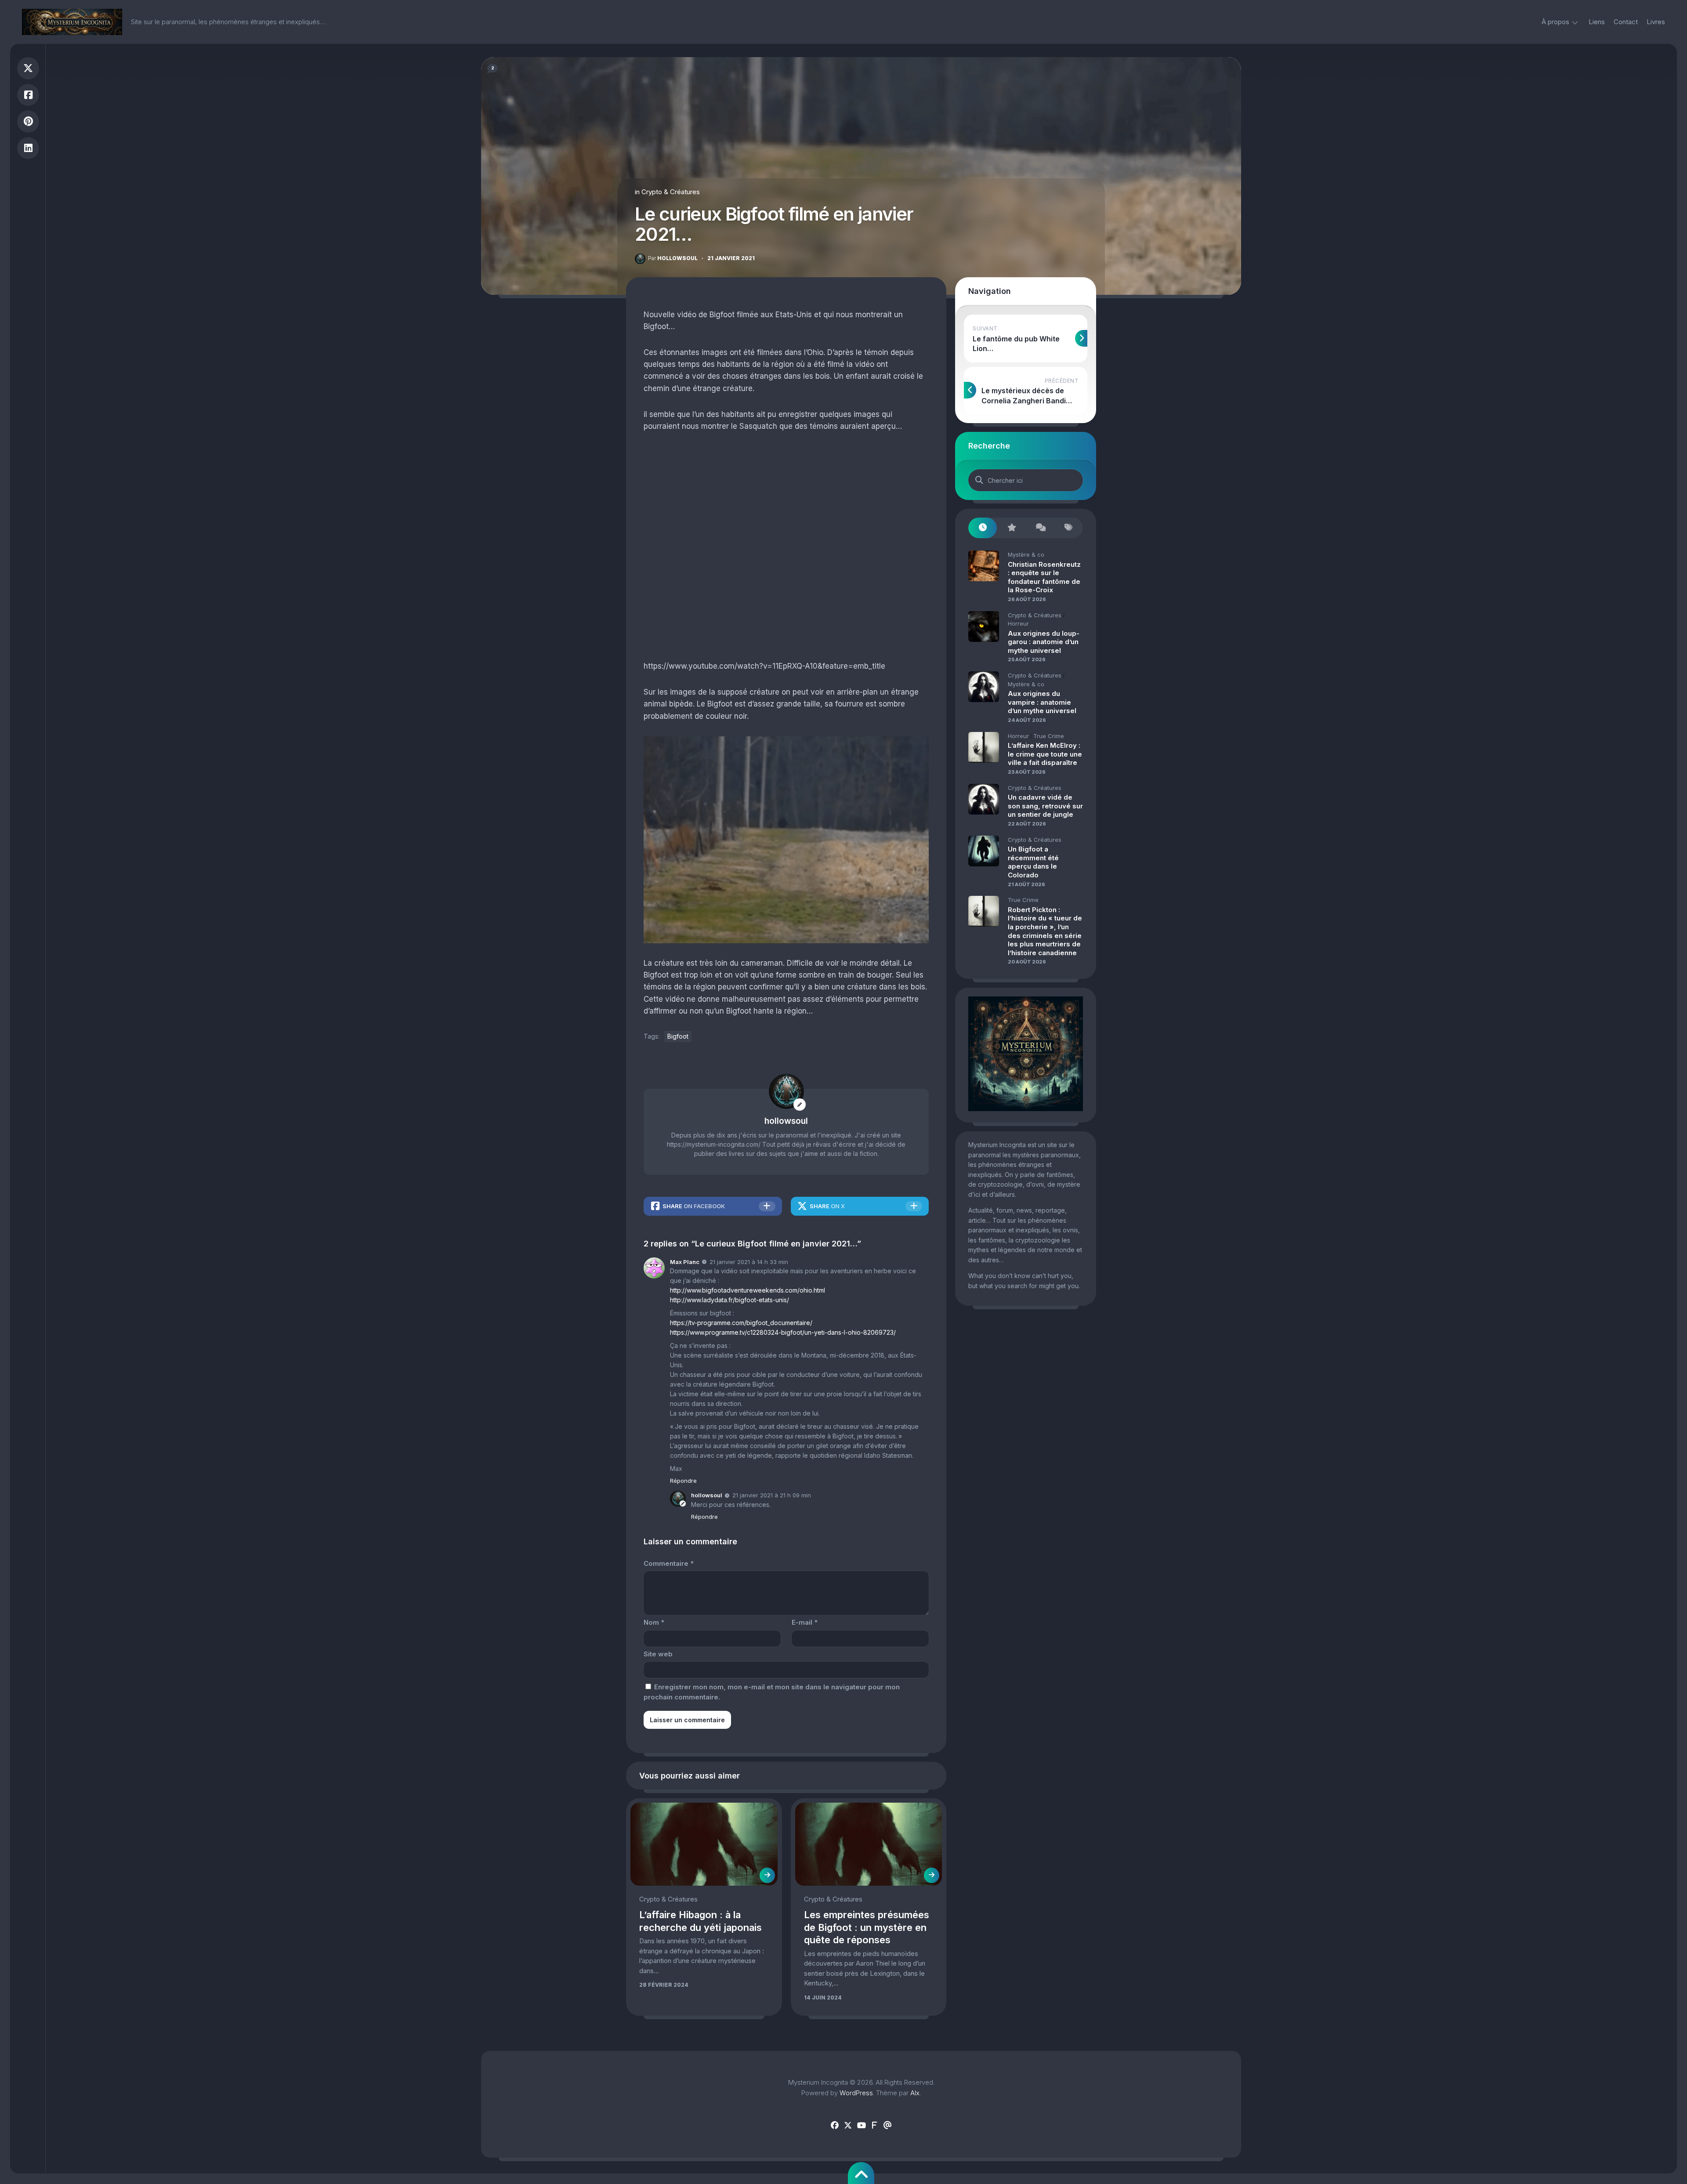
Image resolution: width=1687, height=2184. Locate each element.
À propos (1555, 22)
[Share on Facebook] (28, 95)
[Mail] (887, 2126)
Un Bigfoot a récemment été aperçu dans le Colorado (1033, 862)
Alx (915, 2093)
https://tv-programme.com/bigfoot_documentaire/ (741, 1323)
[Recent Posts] (983, 528)
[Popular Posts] (1011, 528)
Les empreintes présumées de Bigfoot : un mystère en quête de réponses (867, 1927)
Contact (1626, 22)
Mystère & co (1026, 554)
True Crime (1049, 736)
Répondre (683, 1481)
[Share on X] (28, 68)
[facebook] (835, 2126)
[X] (848, 2126)
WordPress (856, 2093)
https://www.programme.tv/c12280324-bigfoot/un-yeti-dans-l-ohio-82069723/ (783, 1332)
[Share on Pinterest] (28, 121)
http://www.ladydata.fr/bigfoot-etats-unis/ (729, 1300)
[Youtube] (861, 2126)
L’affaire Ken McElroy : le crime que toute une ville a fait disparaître (1045, 754)
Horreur (1018, 623)
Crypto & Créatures (671, 192)
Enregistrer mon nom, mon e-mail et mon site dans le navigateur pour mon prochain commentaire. (772, 1692)
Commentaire (669, 1563)
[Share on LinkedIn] (28, 148)
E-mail (805, 1622)
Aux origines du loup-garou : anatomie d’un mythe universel (1044, 642)
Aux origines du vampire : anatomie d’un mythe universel (1042, 702)
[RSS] (874, 2126)
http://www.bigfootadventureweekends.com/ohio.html (748, 1290)
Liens (1597, 22)
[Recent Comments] (1040, 528)
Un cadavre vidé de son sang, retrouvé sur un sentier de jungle (1045, 806)
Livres (1656, 22)
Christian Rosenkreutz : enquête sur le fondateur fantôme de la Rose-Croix (1044, 577)
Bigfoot (678, 1036)
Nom (654, 1622)
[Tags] (1069, 528)
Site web (658, 1654)
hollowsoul (673, 258)
